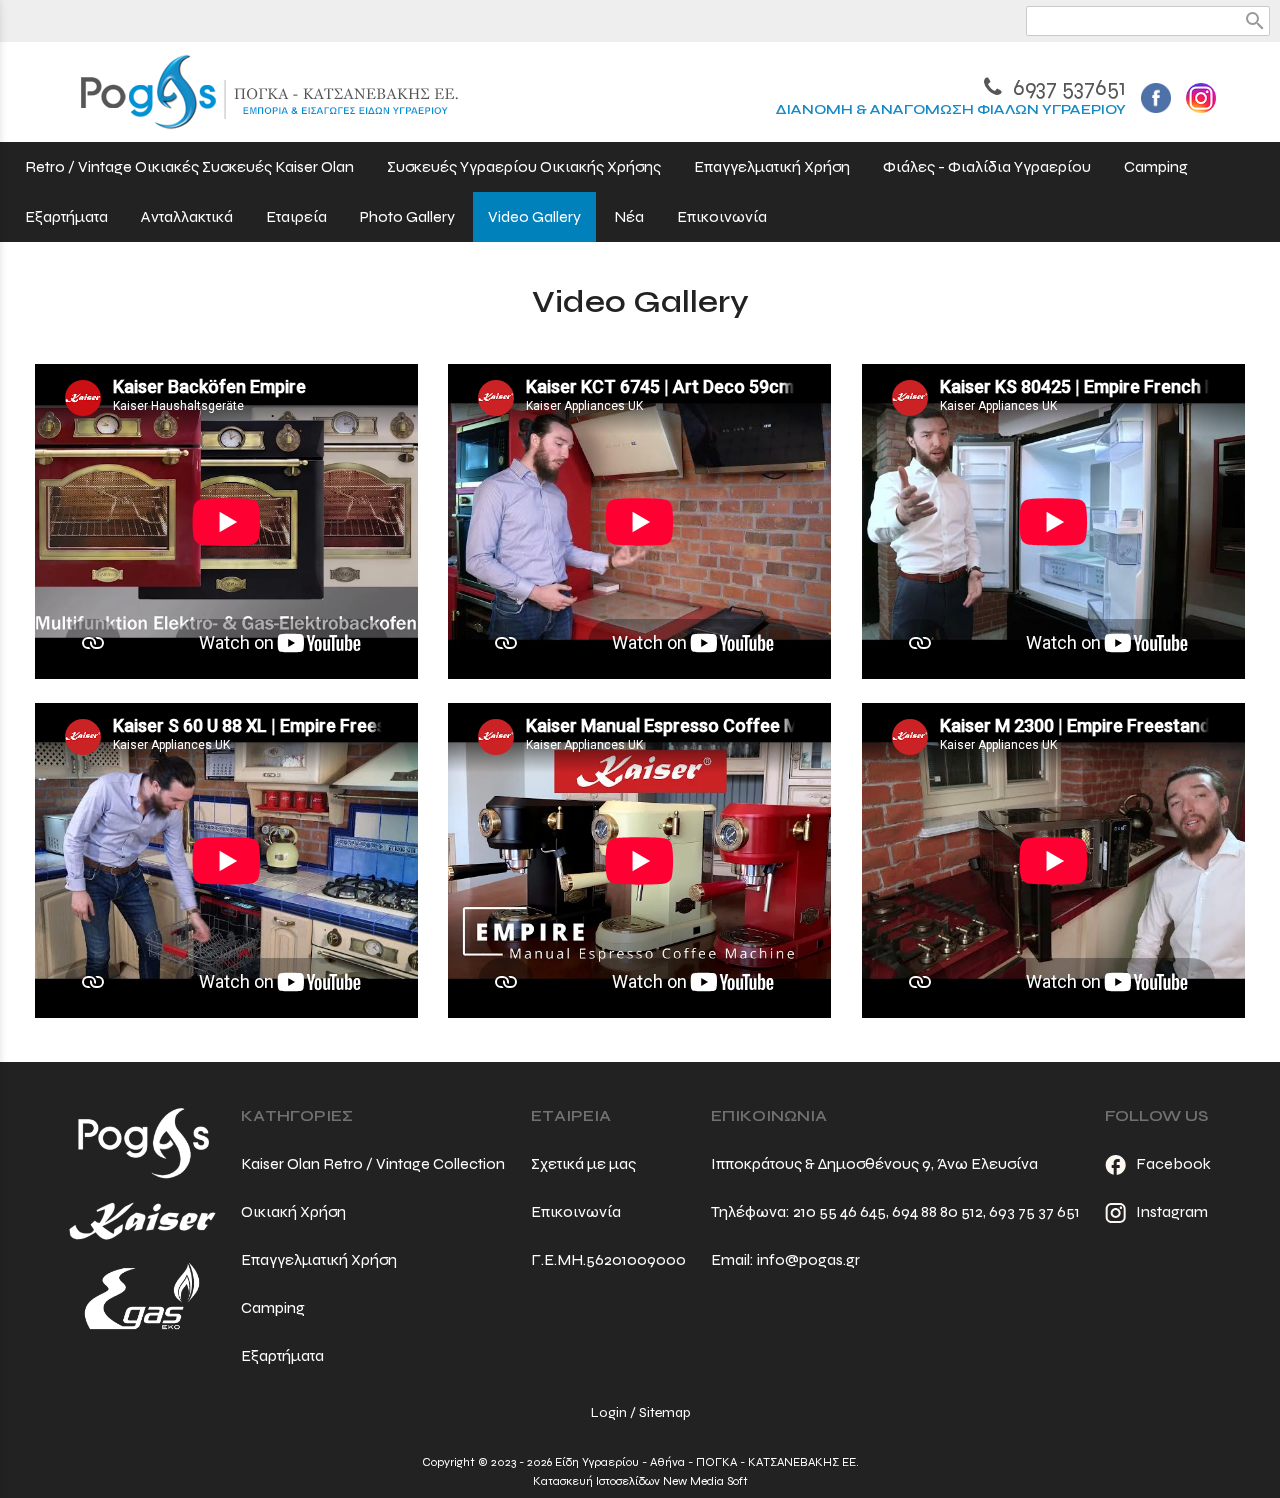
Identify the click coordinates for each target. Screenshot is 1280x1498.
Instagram (1172, 1211)
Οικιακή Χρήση (293, 1211)
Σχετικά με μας (583, 1163)
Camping (273, 1307)
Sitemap (664, 1412)
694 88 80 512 (937, 1211)
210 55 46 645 (839, 1211)
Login (609, 1412)
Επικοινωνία (576, 1211)
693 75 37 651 (1034, 1211)
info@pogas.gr (808, 1259)
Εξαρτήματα (282, 1355)
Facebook (1173, 1163)
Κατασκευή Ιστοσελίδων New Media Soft (640, 1481)
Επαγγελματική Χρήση (319, 1259)
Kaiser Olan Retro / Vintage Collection (373, 1163)
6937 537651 (1067, 87)
